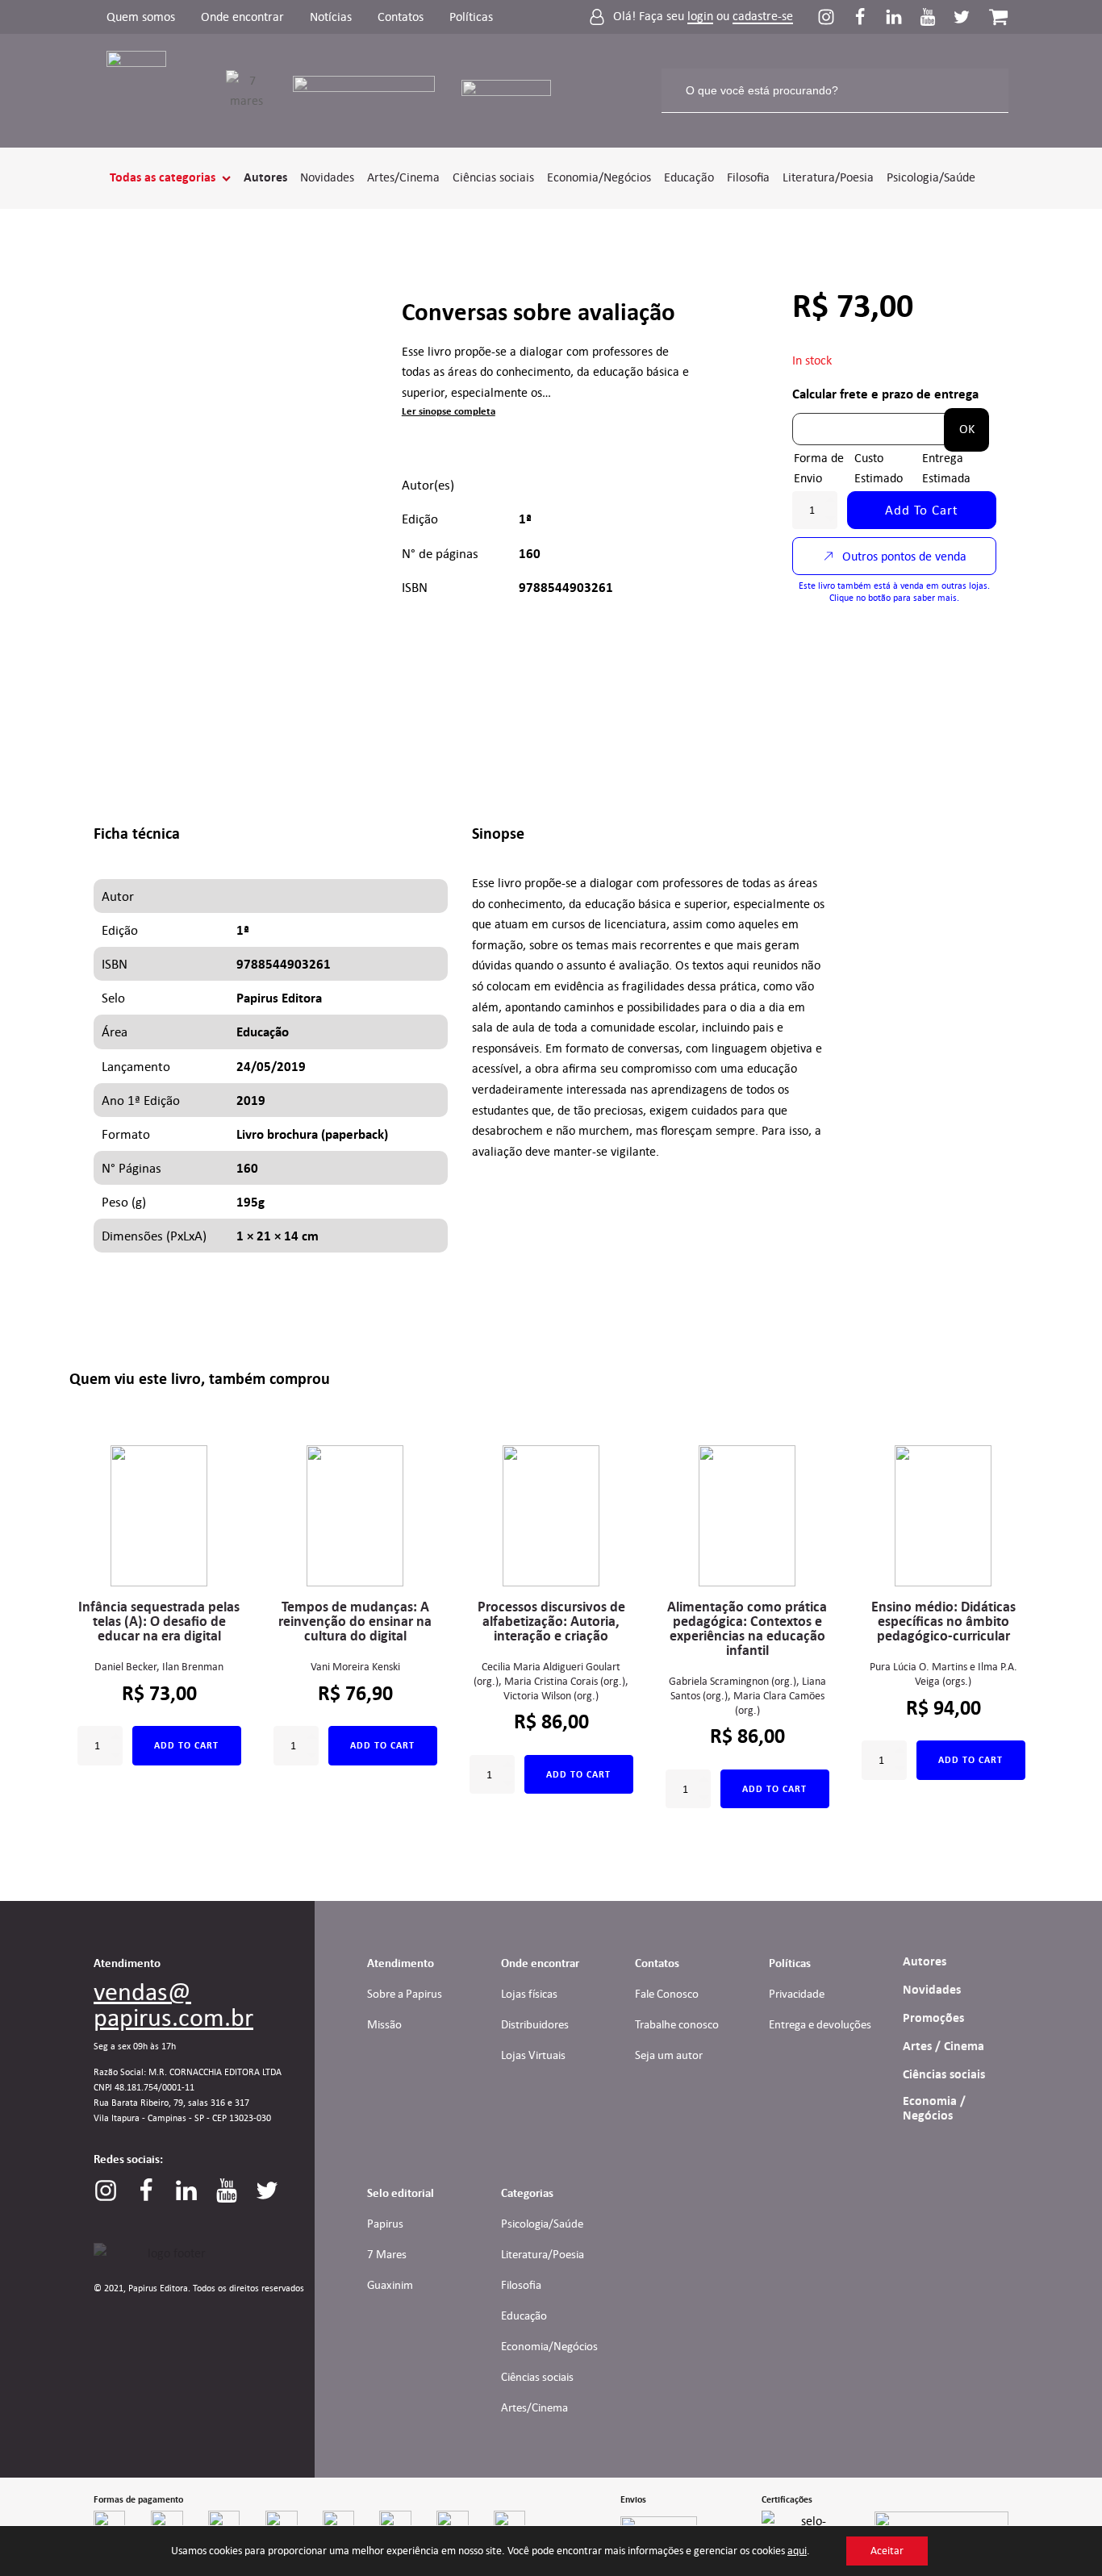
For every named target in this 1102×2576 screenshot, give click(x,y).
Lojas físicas (529, 1994)
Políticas (471, 17)
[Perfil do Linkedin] (902, 17)
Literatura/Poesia (828, 177)
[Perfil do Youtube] (936, 17)
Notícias (331, 17)
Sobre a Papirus (405, 1994)
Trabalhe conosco (677, 2024)
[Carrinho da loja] (998, 17)
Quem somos (141, 17)
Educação (689, 177)
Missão (384, 2024)
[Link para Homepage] (146, 91)
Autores (265, 177)
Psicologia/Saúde (931, 177)
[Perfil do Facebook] (868, 17)
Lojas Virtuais (533, 2055)
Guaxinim (390, 2285)
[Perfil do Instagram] (834, 17)
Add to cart (922, 510)
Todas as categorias (163, 177)
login (700, 17)
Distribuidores (535, 2024)
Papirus (385, 2224)
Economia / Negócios (934, 2108)
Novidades (327, 177)
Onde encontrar (242, 17)
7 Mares (387, 2254)
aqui (797, 2551)
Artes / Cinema (943, 2046)
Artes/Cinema (403, 177)
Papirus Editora (279, 998)
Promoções (933, 2018)
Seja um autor (669, 2055)
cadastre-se (763, 17)
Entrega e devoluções (820, 2024)
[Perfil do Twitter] (962, 17)
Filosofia (748, 177)
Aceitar (887, 2551)
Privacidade (797, 1994)
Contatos (401, 17)
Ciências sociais (493, 177)
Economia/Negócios (599, 177)
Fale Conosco (667, 1994)
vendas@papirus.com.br (173, 2004)
